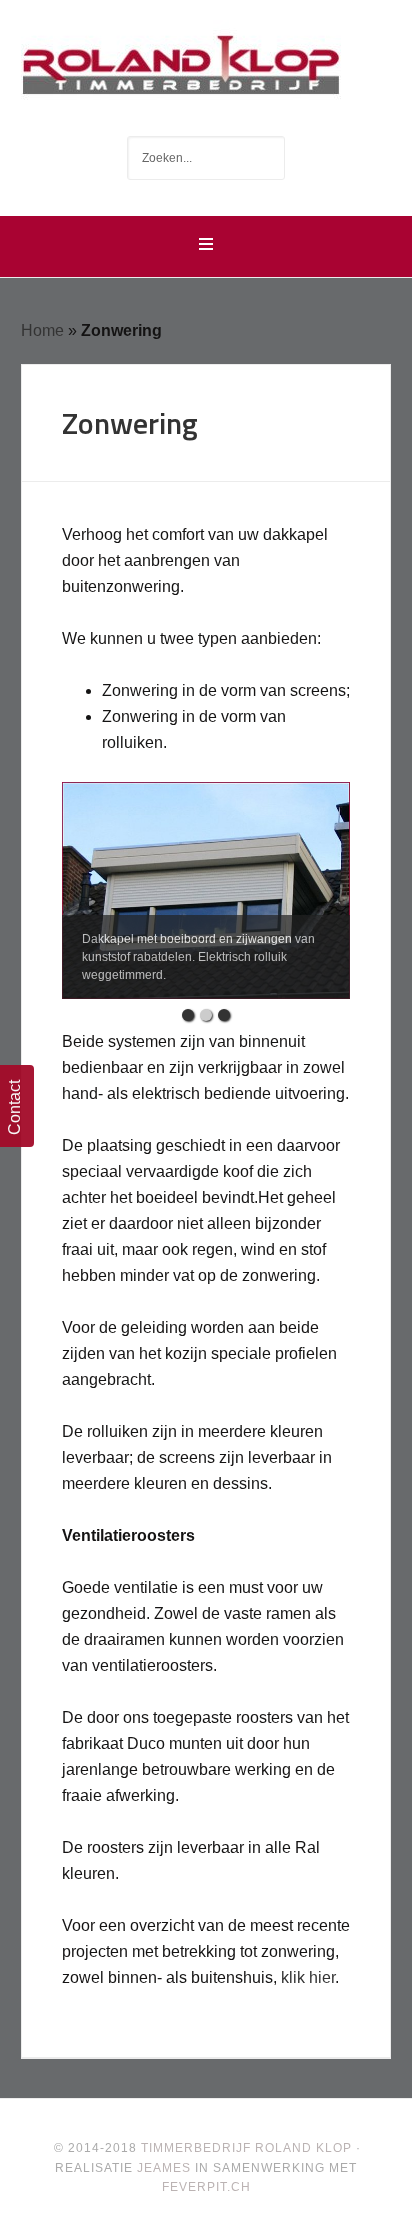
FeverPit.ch (206, 2187)
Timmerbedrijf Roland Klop (206, 60)
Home (42, 330)
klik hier (308, 1977)
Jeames (164, 2168)
